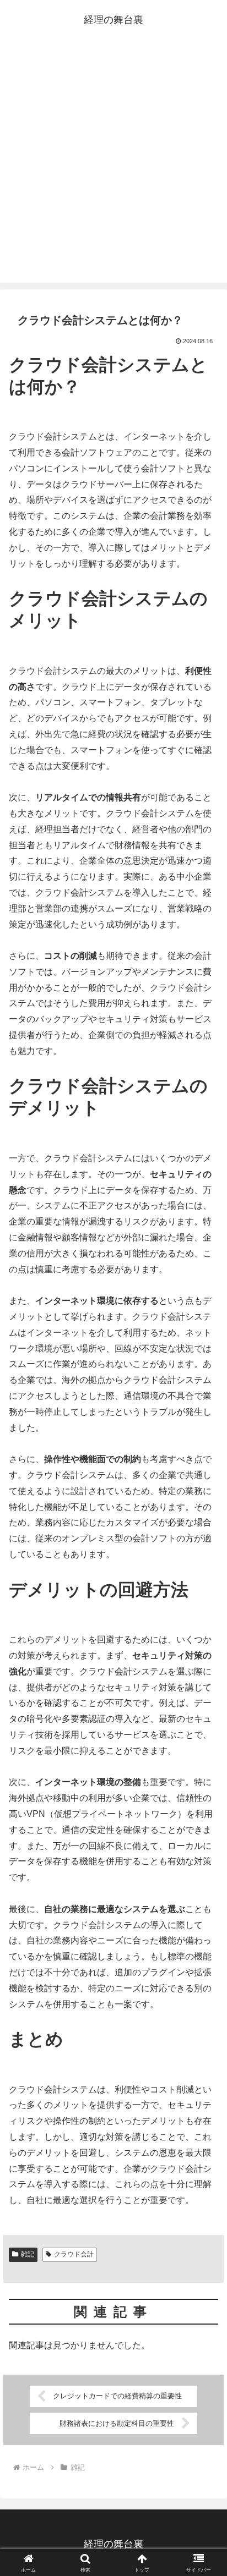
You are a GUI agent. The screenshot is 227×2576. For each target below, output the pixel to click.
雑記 (28, 2254)
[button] (204, 1793)
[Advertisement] (113, 164)
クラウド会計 (74, 2254)
